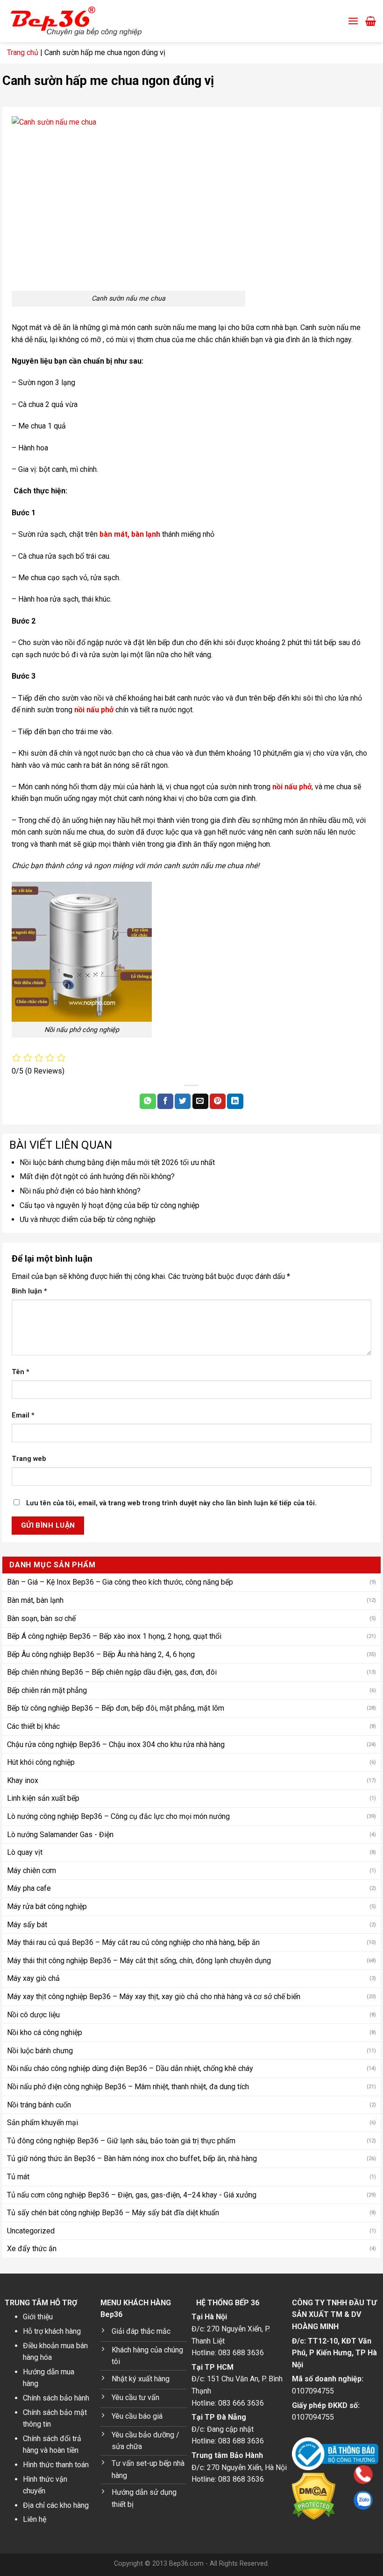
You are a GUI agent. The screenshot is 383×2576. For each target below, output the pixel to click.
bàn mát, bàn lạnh (130, 534)
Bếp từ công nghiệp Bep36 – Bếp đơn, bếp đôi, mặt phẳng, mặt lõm (116, 1708)
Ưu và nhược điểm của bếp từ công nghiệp (88, 1219)
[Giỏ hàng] (371, 21)
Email (23, 1415)
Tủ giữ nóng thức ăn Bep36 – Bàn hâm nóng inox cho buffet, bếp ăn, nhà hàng (132, 2158)
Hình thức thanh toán (56, 2465)
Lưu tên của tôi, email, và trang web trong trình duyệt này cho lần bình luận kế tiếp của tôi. (171, 1503)
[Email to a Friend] (200, 1102)
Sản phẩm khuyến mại (43, 2123)
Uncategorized (31, 2231)
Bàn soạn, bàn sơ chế (41, 1618)
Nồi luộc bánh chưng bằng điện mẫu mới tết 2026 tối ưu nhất (117, 1162)
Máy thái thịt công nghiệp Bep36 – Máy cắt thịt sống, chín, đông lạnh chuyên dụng (139, 1961)
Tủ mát (18, 2177)
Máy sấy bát (27, 1925)
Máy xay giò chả (33, 1978)
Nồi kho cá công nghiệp (45, 2032)
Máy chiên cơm (32, 1871)
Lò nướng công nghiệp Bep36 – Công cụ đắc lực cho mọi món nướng (118, 1816)
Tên (21, 1372)
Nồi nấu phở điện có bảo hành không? (80, 1191)
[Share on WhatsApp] (148, 1102)
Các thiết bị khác (33, 1726)
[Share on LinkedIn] (235, 1102)
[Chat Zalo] (304, 2500)
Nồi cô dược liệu (33, 2015)
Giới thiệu (38, 2317)
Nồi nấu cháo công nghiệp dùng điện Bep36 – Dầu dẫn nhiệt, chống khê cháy (130, 2068)
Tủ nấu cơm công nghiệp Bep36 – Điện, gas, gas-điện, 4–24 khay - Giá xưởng (132, 2195)
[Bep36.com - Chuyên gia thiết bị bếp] (89, 21)
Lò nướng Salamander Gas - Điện (60, 1835)
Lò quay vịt (25, 1852)
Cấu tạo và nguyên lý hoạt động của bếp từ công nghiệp (110, 1205)
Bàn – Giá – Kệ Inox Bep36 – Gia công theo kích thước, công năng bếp (120, 1582)
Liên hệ (35, 2519)
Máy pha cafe (29, 1888)
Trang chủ (23, 53)
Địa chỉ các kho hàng (56, 2505)
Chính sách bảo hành (56, 2398)
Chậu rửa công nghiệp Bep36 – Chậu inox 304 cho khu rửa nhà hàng (116, 1744)
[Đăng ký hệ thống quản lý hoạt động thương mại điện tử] (335, 2453)
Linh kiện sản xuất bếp (43, 1798)
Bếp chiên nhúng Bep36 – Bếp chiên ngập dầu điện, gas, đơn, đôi (112, 1672)
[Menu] (353, 21)
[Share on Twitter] (183, 1102)
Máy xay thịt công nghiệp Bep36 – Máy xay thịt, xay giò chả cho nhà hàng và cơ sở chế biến (154, 1997)
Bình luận (29, 1291)
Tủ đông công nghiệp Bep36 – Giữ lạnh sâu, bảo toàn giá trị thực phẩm (121, 2141)
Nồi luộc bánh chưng (40, 2051)
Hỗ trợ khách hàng (52, 2331)
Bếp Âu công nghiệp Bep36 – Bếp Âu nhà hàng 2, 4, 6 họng (101, 1654)
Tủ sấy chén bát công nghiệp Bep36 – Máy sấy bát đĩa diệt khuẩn (113, 2213)
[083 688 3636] (304, 2474)
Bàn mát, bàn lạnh (35, 1600)
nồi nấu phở (94, 710)
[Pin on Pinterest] (218, 1102)
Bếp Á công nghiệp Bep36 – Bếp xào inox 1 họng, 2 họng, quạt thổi (114, 1636)
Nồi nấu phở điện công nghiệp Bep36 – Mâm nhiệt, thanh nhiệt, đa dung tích (128, 2087)
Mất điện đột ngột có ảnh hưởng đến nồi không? (97, 1176)
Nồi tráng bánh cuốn (39, 2105)
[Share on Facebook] (165, 1102)
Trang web (29, 1459)
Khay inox (23, 1780)
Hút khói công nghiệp (41, 1762)
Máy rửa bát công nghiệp (47, 1906)
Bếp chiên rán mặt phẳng (47, 1690)
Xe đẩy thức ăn (32, 2249)
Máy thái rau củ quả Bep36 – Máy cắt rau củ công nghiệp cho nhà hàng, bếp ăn (133, 1942)
